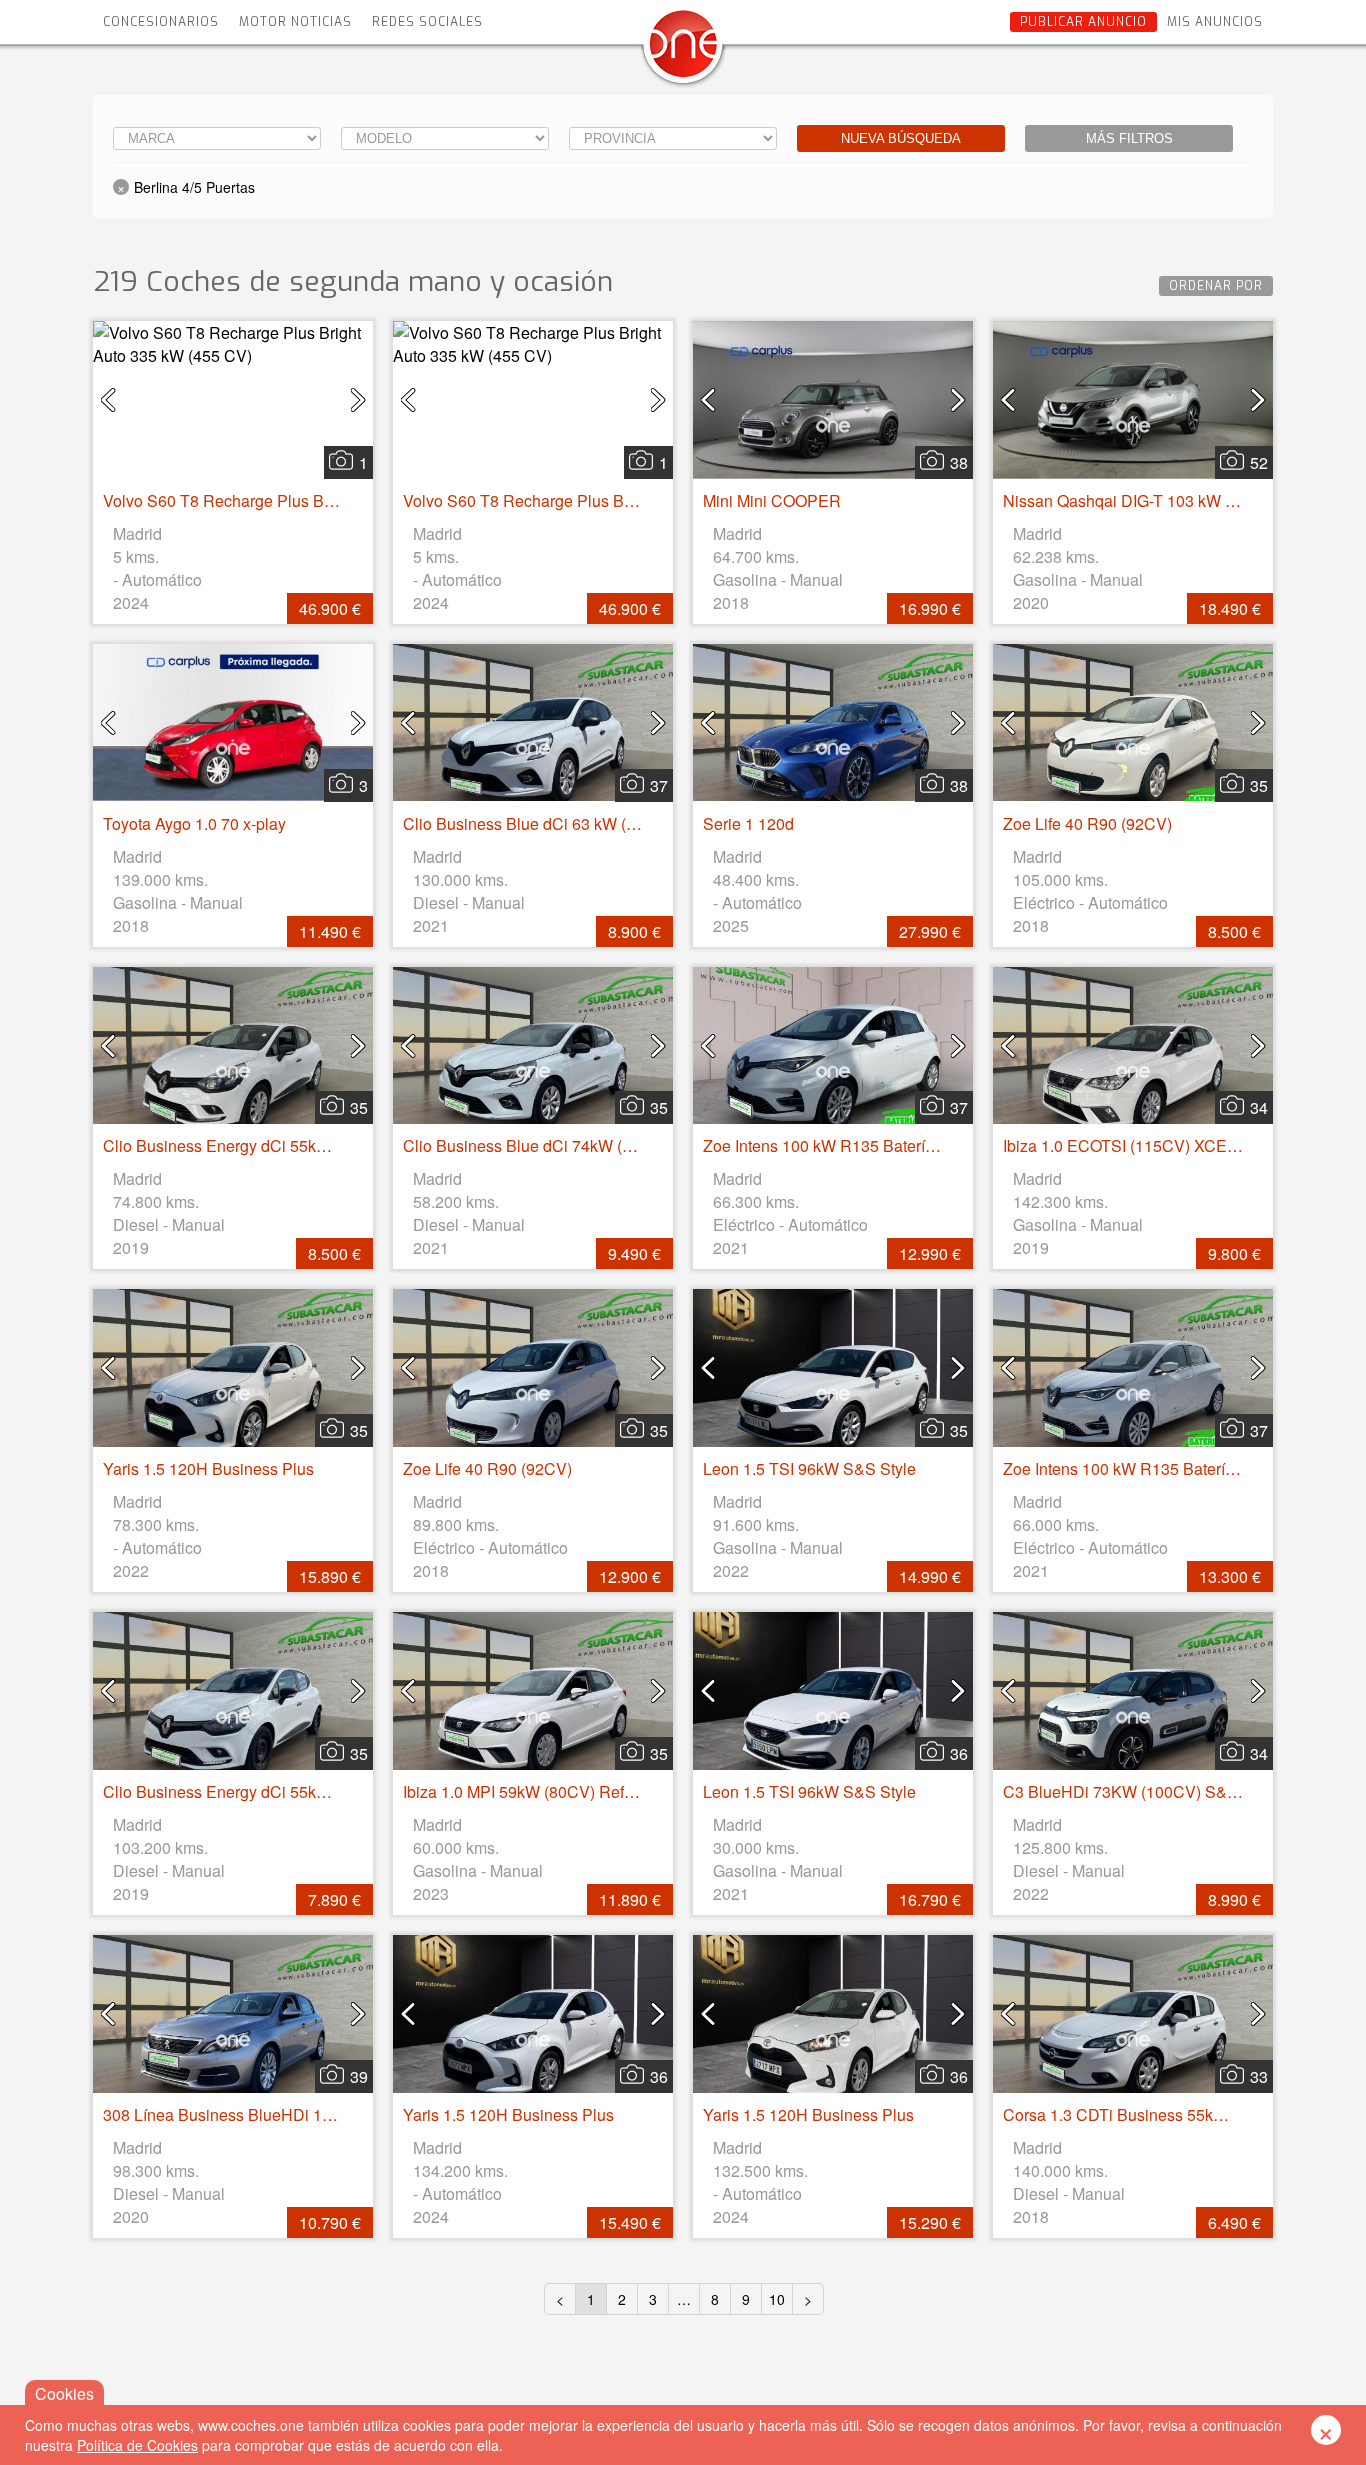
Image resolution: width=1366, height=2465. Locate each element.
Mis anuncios (1215, 22)
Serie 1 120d (748, 823)
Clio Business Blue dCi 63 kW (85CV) (537, 823)
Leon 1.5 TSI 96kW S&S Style (809, 1468)
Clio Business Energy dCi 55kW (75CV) (244, 1145)
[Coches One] (683, 51)
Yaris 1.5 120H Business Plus (208, 1468)
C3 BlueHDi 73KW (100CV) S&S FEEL (1143, 1791)
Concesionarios (161, 22)
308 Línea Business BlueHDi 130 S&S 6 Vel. (262, 2114)
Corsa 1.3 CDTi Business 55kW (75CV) (1143, 2114)
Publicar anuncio (1083, 22)
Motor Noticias (295, 22)
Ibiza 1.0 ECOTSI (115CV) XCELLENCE (1147, 1145)
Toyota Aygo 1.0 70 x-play (194, 823)
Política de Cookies (137, 2445)
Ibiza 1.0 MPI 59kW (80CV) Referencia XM (554, 1791)
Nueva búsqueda (901, 138)
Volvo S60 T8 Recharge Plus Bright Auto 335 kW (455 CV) (310, 500)
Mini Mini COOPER (772, 500)
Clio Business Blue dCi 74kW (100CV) (540, 1145)
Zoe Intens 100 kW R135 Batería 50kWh (845, 1145)
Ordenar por (1216, 286)
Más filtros (1129, 138)
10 (777, 2299)
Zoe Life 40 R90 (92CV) (1087, 823)
